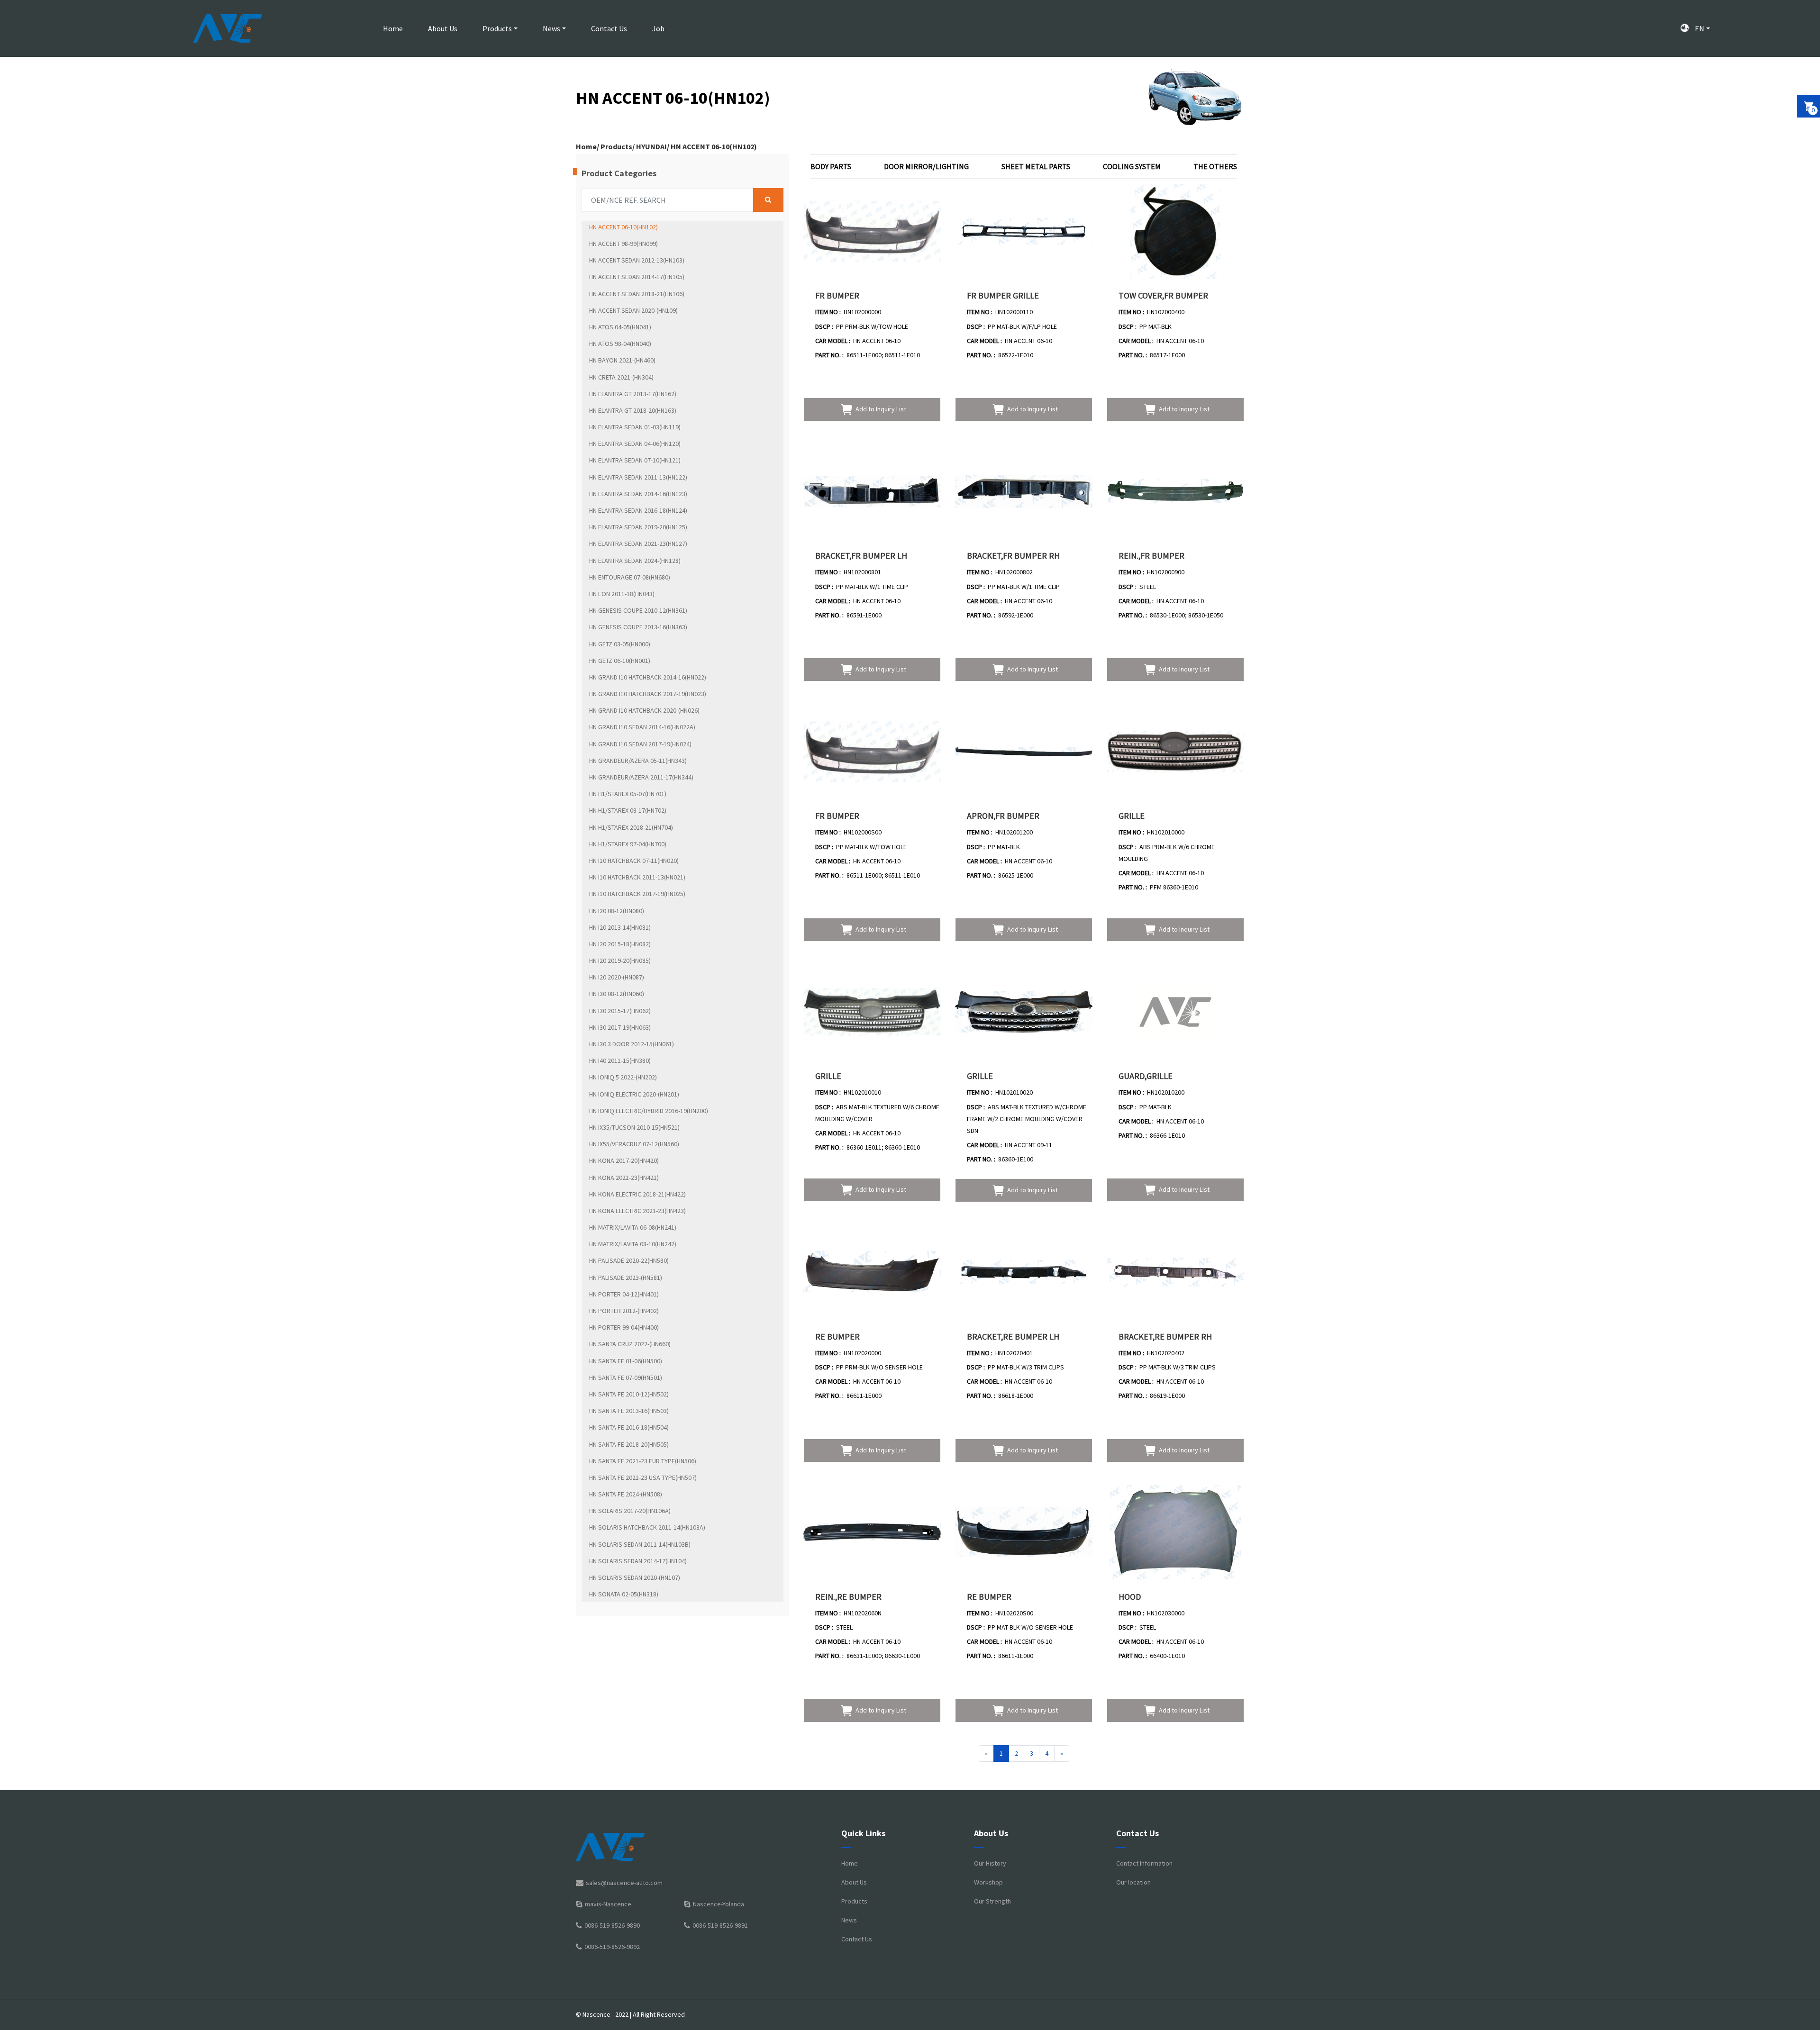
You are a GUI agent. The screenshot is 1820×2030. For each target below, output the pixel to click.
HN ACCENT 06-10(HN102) (714, 146)
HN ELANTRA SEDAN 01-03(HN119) (635, 427)
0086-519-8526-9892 (612, 1947)
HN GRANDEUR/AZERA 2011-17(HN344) (641, 777)
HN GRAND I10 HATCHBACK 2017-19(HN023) (648, 694)
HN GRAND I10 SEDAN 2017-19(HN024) (640, 744)
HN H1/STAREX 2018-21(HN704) (631, 827)
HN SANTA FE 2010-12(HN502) (629, 1394)
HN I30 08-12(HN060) (617, 994)
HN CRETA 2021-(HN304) (621, 377)
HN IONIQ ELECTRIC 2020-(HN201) (634, 1094)
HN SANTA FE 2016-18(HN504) (629, 1427)
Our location (1133, 1882)
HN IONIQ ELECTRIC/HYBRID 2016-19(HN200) (649, 1111)
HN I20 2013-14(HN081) (620, 927)
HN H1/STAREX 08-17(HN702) (628, 810)
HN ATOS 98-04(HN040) (620, 344)
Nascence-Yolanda (719, 1904)
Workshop (988, 1882)
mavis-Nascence (608, 1904)
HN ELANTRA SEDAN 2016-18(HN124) (638, 510)
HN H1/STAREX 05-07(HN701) (628, 794)
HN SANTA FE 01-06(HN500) (626, 1361)
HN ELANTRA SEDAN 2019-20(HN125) (638, 527)
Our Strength (992, 1901)
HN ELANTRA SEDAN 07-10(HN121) (635, 460)
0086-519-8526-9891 (720, 1925)
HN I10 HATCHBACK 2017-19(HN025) (637, 894)
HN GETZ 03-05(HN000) (620, 644)
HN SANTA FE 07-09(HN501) (626, 1377)
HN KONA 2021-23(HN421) (624, 1178)
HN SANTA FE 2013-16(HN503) (629, 1411)
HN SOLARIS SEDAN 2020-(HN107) (635, 1577)
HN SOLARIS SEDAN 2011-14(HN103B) (640, 1544)
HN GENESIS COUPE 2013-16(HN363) (638, 627)
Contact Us (609, 28)
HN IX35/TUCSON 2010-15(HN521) (634, 1127)
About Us (443, 28)
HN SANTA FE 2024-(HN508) (626, 1494)
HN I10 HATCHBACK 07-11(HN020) (634, 861)
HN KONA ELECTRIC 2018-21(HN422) (637, 1194)
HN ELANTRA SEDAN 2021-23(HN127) (638, 544)
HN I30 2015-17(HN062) (620, 1011)
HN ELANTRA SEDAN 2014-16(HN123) (638, 494)
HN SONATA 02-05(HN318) (624, 1594)
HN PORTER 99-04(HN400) (624, 1327)
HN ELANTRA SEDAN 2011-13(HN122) (638, 477)
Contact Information (1144, 1863)
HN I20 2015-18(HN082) (620, 944)
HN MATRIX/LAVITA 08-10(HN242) (633, 1244)
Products (497, 28)
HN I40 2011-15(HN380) (620, 1060)
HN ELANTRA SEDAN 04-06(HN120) (635, 444)
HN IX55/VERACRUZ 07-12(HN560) (634, 1144)
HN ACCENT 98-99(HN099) (623, 244)
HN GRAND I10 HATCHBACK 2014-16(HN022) (648, 677)
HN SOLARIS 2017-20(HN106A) (630, 1511)
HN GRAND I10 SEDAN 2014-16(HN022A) (642, 727)
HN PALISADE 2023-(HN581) (626, 1278)
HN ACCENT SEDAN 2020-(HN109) (633, 310)
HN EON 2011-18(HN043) (622, 594)
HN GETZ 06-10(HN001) (620, 661)
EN (1699, 28)
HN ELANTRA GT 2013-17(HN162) (633, 394)
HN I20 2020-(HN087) (617, 977)
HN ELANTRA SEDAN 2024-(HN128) (635, 561)
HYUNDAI (651, 146)
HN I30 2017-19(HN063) (620, 1027)
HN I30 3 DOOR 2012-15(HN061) (632, 1044)
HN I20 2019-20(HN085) (620, 961)
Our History (990, 1863)
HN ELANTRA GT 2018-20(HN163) (633, 410)
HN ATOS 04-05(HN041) (620, 327)
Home (393, 28)
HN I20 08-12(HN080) (617, 911)
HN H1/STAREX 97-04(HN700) (628, 844)
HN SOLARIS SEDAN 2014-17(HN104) (638, 1561)
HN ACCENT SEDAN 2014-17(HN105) (637, 277)
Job (658, 28)
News (551, 28)
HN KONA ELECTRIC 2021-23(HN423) (637, 1211)
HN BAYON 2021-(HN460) (622, 360)
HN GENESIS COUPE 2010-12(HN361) (638, 610)
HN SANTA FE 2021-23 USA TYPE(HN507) (643, 1477)
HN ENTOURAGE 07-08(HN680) (630, 577)
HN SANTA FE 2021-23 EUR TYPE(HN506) (643, 1461)
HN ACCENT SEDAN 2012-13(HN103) (637, 260)
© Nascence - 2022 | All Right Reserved (630, 2014)
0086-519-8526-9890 (612, 1925)
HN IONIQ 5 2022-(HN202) (623, 1077)
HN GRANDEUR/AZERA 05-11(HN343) (638, 761)
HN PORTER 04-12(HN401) (624, 1294)
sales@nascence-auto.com (624, 1883)
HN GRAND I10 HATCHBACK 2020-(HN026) (644, 710)
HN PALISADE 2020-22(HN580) (629, 1260)
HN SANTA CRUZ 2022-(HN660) (630, 1344)
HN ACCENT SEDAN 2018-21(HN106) (637, 294)
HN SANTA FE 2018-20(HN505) (629, 1444)
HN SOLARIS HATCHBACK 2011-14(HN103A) (647, 1527)
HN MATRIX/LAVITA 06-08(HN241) (633, 1227)
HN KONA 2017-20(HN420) (624, 1160)
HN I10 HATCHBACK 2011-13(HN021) (637, 877)
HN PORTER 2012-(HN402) (624, 1311)
